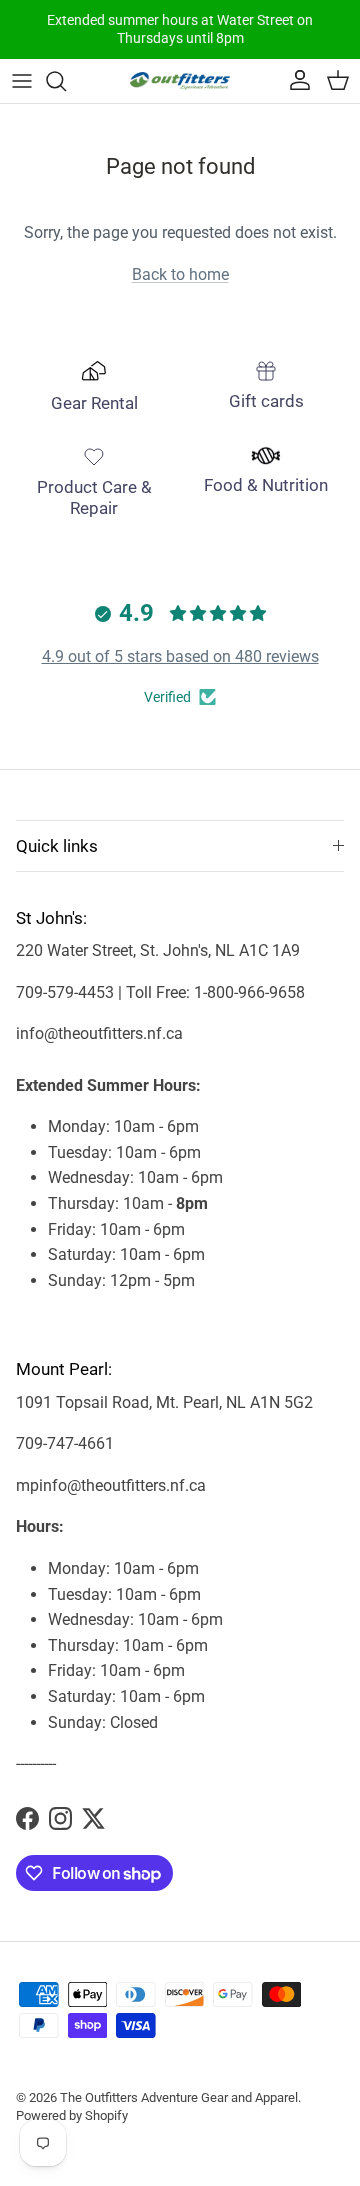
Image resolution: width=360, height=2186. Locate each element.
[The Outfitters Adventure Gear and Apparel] (180, 80)
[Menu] (22, 81)
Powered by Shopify (72, 2115)
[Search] (66, 81)
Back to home (180, 274)
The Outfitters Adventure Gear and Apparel (179, 2097)
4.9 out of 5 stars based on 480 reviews (180, 656)
